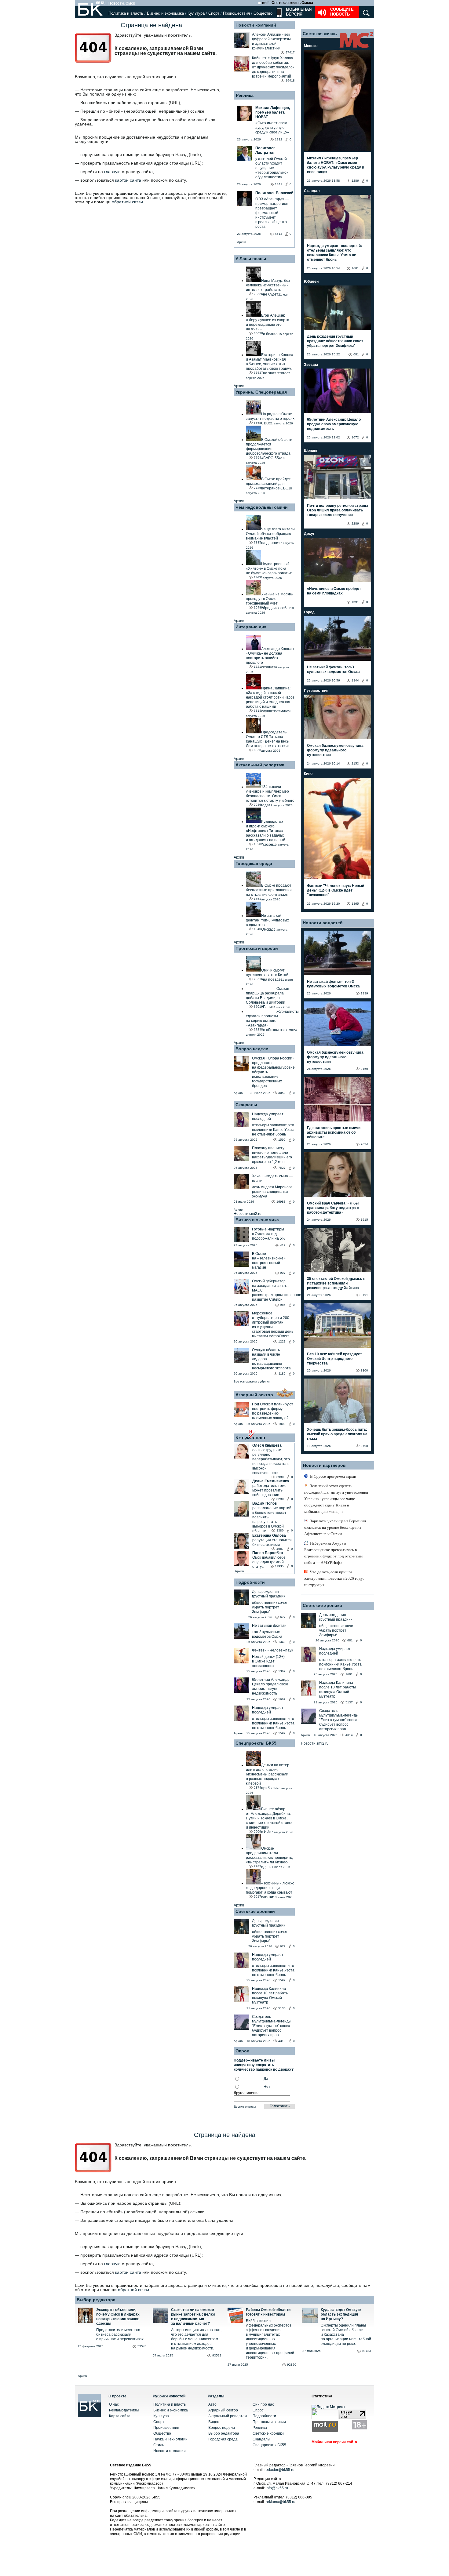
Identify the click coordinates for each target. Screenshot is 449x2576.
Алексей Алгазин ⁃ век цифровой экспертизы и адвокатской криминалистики (271, 41)
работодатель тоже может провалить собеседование (269, 1490)
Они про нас (263, 2404)
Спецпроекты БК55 (256, 1743)
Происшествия (236, 13)
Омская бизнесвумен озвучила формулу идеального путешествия (335, 750)
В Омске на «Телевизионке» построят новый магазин (269, 1261)
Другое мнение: (247, 2093)
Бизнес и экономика (165, 13)
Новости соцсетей (323, 923)
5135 (282, 2008)
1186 (282, 1373)
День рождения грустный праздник (268, 1594)
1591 (355, 602)
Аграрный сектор (254, 1395)
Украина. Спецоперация (261, 392)
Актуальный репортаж (260, 765)
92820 (292, 2365)
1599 (282, 1140)
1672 (355, 437)
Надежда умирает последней (268, 1116)
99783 (367, 2351)
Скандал (312, 191)
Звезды (311, 365)
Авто (212, 2404)
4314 (349, 1735)
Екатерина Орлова (269, 1535)
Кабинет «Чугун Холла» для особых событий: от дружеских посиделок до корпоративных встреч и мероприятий (273, 67)
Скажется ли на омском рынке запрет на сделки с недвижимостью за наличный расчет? (193, 2317)
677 (283, 1617)
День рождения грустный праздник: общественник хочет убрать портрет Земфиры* (335, 341)
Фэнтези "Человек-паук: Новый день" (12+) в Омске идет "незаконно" (336, 890)
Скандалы (246, 1105)
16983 (281, 1202)
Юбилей (311, 282)
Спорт (214, 13)
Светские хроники (255, 1911)
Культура (196, 13)
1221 (282, 1341)
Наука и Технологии (170, 2439)
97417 (290, 52)
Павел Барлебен (268, 1553)
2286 (355, 523)
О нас (114, 2404)
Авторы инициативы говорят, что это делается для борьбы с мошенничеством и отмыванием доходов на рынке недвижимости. (196, 2339)
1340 (282, 1642)
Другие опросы (245, 2107)
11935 (279, 1566)
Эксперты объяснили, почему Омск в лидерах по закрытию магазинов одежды (118, 2317)
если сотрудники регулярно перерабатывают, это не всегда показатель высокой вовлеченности (271, 1461)
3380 (280, 1530)
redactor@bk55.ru (279, 2470)
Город (309, 612)
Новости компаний (256, 25)
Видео (214, 2422)
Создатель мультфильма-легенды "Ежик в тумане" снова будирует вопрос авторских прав (272, 2026)
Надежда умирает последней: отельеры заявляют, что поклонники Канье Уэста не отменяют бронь (334, 253)
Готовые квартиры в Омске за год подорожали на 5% (269, 1234)
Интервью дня (251, 627)
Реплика (245, 95)
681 (356, 354)
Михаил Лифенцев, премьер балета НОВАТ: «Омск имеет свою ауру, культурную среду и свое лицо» (336, 165)
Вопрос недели (252, 1049)
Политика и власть (126, 13)
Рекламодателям (124, 2410)
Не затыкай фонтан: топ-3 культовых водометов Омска (333, 669)
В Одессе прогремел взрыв (333, 1476)
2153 (355, 763)
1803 (282, 1424)
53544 (142, 2346)
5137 (349, 1702)
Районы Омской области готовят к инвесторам (268, 2312)
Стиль (159, 2445)
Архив (241, 242)
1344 (355, 680)
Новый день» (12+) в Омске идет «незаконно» (268, 1661)
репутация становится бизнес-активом (272, 1542)
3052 (282, 1093)
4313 (282, 2041)
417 (283, 1245)
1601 (355, 268)
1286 (355, 181)
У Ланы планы (251, 259)
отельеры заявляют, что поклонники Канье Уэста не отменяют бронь (273, 1130)
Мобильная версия (298, 12)
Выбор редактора (96, 2300)
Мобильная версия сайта (334, 2442)
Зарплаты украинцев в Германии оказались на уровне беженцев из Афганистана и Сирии (335, 1527)
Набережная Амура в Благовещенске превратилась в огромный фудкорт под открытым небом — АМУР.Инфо (333, 1553)
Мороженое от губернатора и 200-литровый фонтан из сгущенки (271, 1320)
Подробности (250, 1582)
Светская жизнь (320, 34)
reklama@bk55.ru (281, 2502)
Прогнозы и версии (257, 948)
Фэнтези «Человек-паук (272, 1650)
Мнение (311, 46)
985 (283, 1305)
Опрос (258, 2410)
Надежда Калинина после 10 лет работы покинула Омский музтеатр (270, 1995)
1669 (282, 1699)
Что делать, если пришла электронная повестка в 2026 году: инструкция (334, 1578)
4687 (280, 1549)
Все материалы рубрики (252, 1381)
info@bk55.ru (277, 2488)
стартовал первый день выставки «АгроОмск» (273, 1334)
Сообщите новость (342, 12)
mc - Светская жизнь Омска (288, 3)
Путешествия (316, 691)
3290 (280, 1499)
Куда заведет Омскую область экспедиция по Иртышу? (341, 2314)
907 (283, 1273)
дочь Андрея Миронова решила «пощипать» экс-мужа (272, 1192)
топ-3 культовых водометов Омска (267, 1634)
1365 (355, 904)
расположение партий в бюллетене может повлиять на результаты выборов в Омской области (272, 1519)
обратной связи (127, 202)
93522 (217, 2355)
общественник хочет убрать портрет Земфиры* (270, 1607)
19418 (290, 80)
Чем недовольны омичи (262, 507)
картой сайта (128, 180)
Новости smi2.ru (248, 1214)
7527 (282, 1168)
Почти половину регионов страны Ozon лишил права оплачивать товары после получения (338, 510)
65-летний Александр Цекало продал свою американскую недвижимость (271, 1686)
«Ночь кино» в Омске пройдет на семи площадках (334, 591)
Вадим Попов (265, 1503)
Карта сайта (120, 2416)
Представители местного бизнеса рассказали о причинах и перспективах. (120, 2334)
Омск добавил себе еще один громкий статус (269, 1562)
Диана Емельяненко (271, 1481)
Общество (263, 13)
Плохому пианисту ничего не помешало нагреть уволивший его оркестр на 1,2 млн (272, 1155)
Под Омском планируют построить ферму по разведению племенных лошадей (273, 1411)
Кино (308, 774)
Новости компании (170, 2451)
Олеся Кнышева (267, 1445)
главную (112, 172)
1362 (282, 1671)
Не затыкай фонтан (269, 1626)
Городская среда (254, 863)
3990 (280, 1477)
